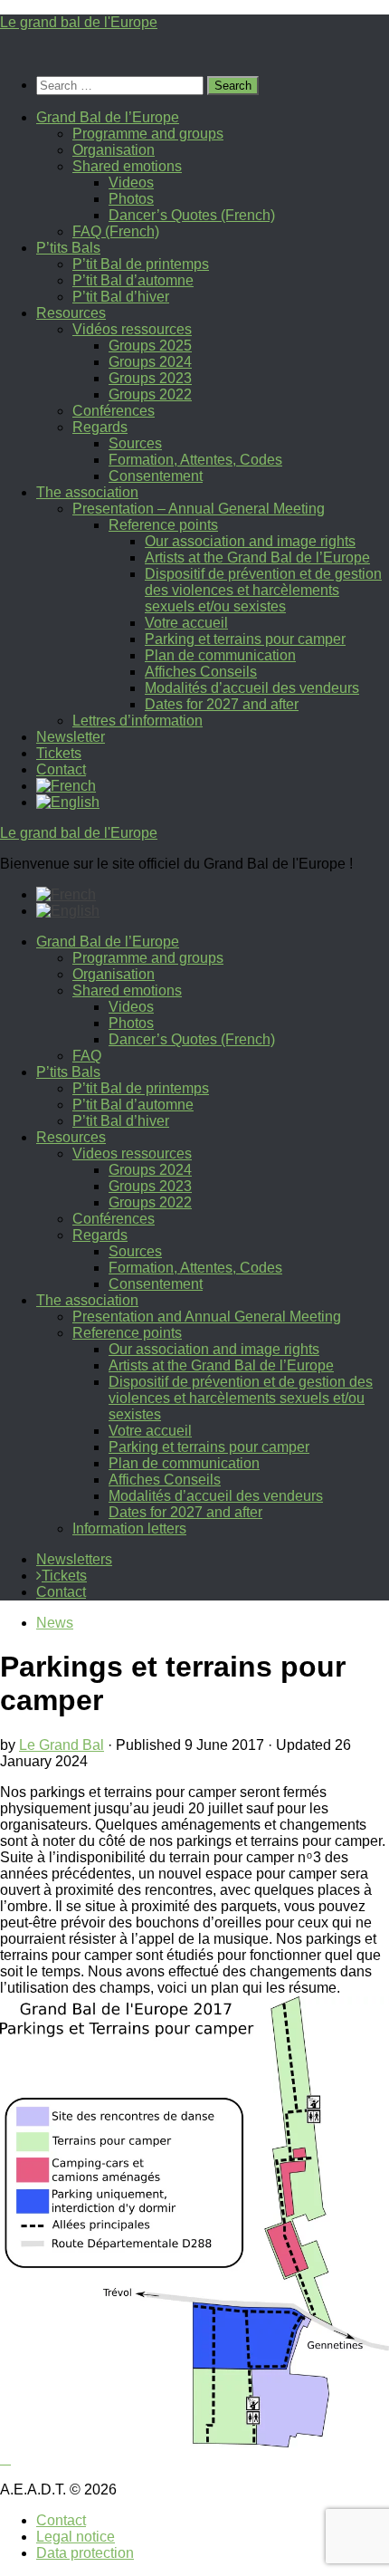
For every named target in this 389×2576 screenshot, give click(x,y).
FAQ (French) (116, 231)
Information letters (129, 1528)
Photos (131, 199)
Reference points (163, 525)
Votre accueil (186, 623)
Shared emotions (127, 166)
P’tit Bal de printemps (141, 264)
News (55, 1623)
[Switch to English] (68, 911)
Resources (71, 313)
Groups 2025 (150, 346)
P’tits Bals (68, 248)
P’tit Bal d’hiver (121, 297)
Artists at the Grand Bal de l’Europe (257, 557)
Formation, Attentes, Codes (195, 460)
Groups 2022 (150, 394)
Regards (100, 427)
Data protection (85, 2553)
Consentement (156, 476)
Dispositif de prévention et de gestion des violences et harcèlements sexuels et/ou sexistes (263, 590)
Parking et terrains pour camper (245, 639)
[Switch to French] (66, 786)
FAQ (87, 1056)
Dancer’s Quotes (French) (192, 215)
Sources (135, 443)
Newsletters (74, 1559)
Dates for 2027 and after (222, 704)
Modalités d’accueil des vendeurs (252, 688)
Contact (61, 769)
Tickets (59, 753)
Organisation (114, 150)
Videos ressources (132, 1153)
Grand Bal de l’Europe (108, 117)
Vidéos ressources (132, 329)
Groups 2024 (150, 362)
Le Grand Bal (62, 1745)
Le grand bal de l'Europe (79, 22)
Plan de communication (220, 655)
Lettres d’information (138, 721)
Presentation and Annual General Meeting (207, 1317)
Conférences (114, 411)
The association (87, 492)
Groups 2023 (150, 378)
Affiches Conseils (201, 672)
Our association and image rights (250, 541)
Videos (131, 183)
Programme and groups (148, 134)
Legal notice (76, 2537)
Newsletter (71, 737)
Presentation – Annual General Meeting (199, 509)
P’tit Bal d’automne (133, 280)
